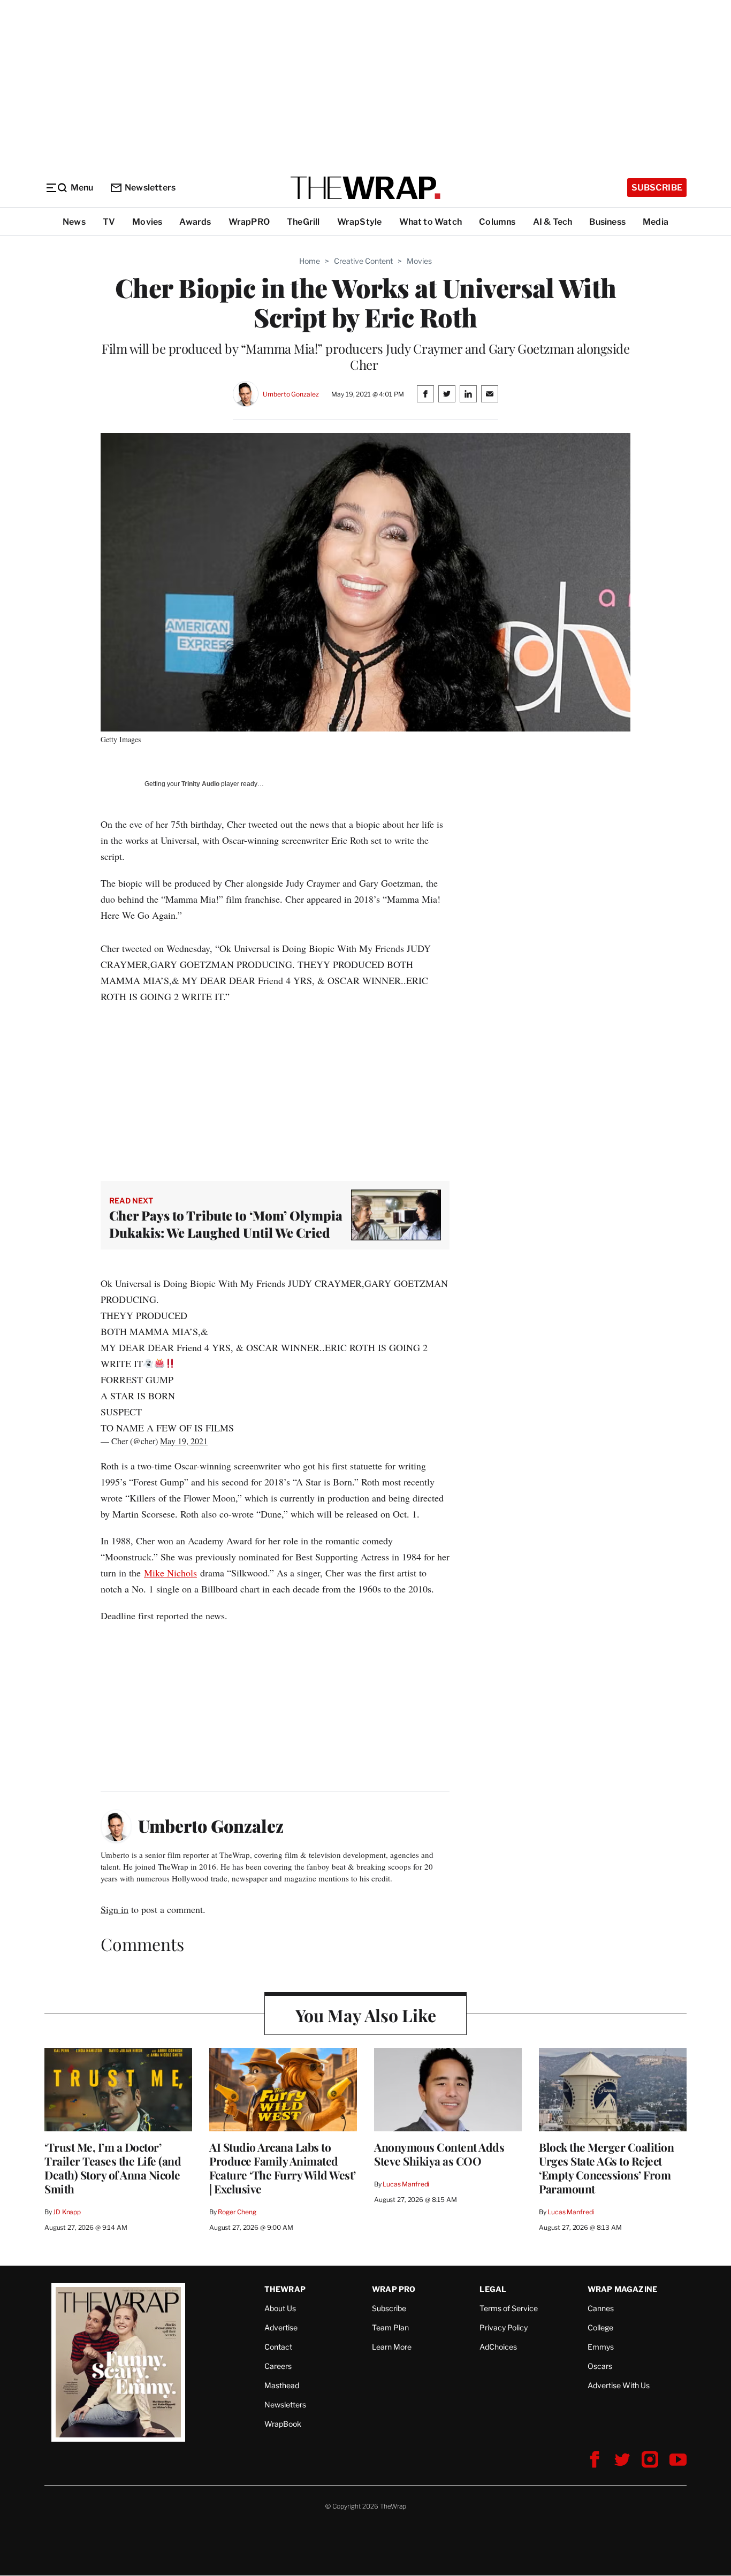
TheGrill (303, 222)
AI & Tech (553, 222)
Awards (195, 222)
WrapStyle (360, 222)
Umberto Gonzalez (291, 394)
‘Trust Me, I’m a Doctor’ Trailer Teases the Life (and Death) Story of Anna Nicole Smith (113, 2168)
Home (310, 261)
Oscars (600, 2366)
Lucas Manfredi (406, 2184)
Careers (278, 2366)
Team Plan (390, 2327)
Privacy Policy (504, 2327)
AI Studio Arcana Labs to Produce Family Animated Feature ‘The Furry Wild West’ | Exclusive (283, 2168)
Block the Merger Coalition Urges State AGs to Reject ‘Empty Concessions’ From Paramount (606, 2168)
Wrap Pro (394, 2289)
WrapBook (283, 2424)
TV (109, 222)
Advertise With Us (619, 2385)
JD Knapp (67, 2212)
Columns (497, 222)
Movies (147, 222)
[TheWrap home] (365, 188)
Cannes (601, 2308)
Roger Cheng (237, 2212)
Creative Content (363, 261)
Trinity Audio (200, 784)
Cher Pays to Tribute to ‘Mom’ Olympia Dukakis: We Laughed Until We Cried (226, 1224)
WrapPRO (249, 222)
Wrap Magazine (623, 2289)
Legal (493, 2289)
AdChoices (498, 2347)
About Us (280, 2308)
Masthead (282, 2385)
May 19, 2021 (184, 1441)
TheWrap (285, 2289)
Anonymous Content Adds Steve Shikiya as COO (439, 2154)
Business (607, 222)
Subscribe (657, 188)
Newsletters (150, 188)
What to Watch (431, 222)
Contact (278, 2347)
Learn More (392, 2347)
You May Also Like (366, 2015)
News (74, 222)
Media (656, 222)
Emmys (601, 2347)
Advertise (281, 2327)
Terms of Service (509, 2308)
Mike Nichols (170, 1573)
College (600, 2327)
